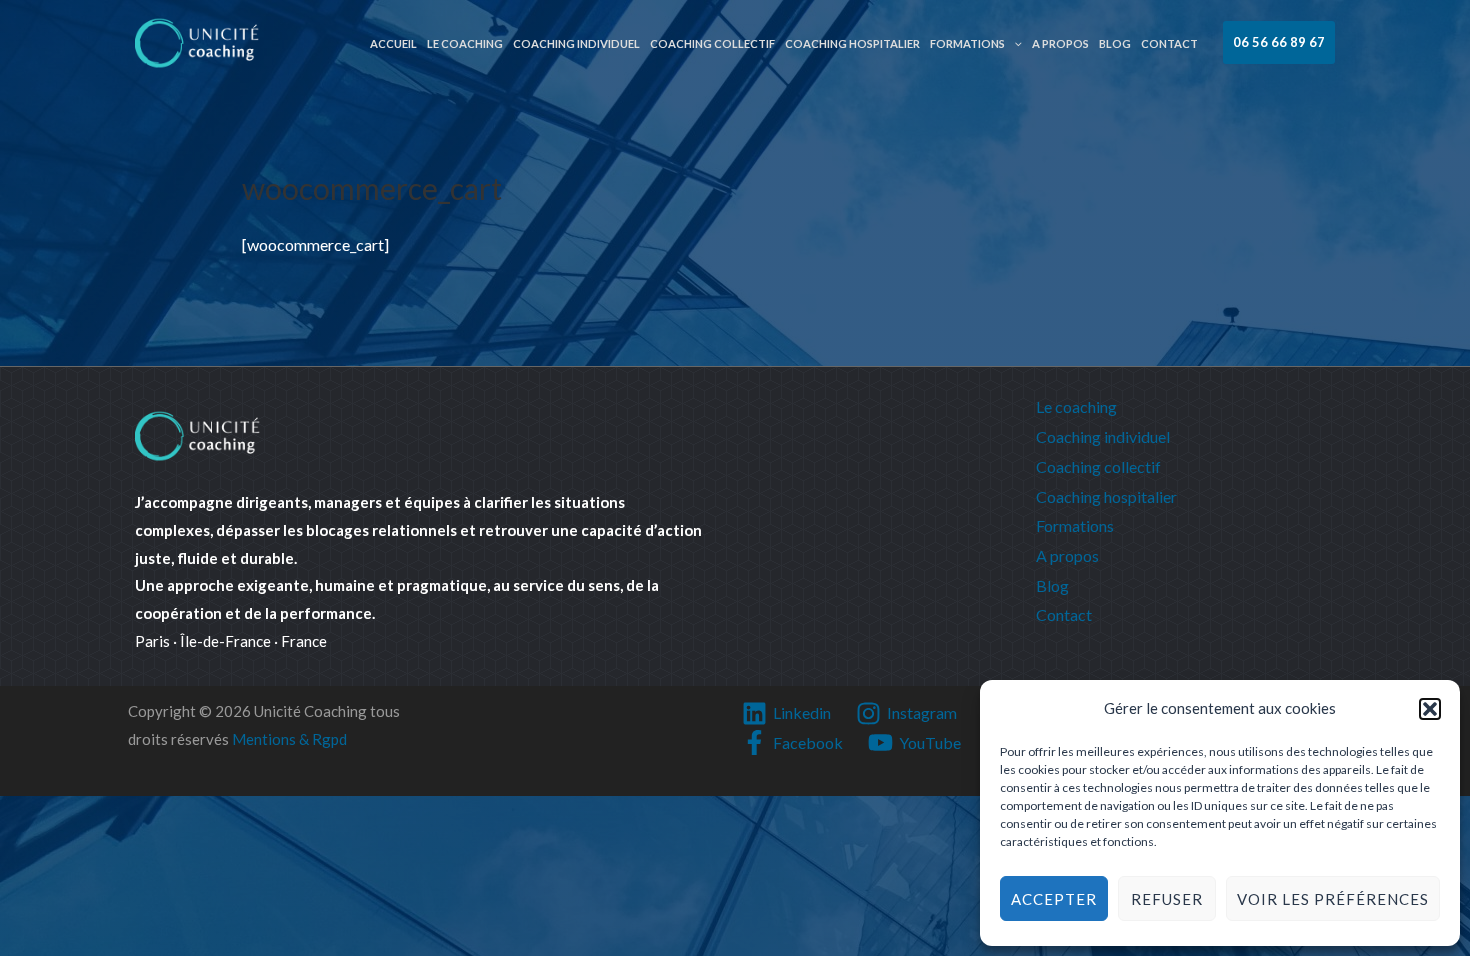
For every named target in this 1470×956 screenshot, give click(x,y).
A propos (1060, 43)
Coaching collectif (712, 43)
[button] (1430, 709)
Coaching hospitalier (852, 43)
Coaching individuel (576, 43)
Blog (1115, 43)
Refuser (1167, 899)
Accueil (393, 43)
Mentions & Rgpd (289, 739)
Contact (1169, 43)
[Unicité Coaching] (197, 40)
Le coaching (465, 43)
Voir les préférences (1333, 899)
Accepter (1054, 899)
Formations (967, 43)
